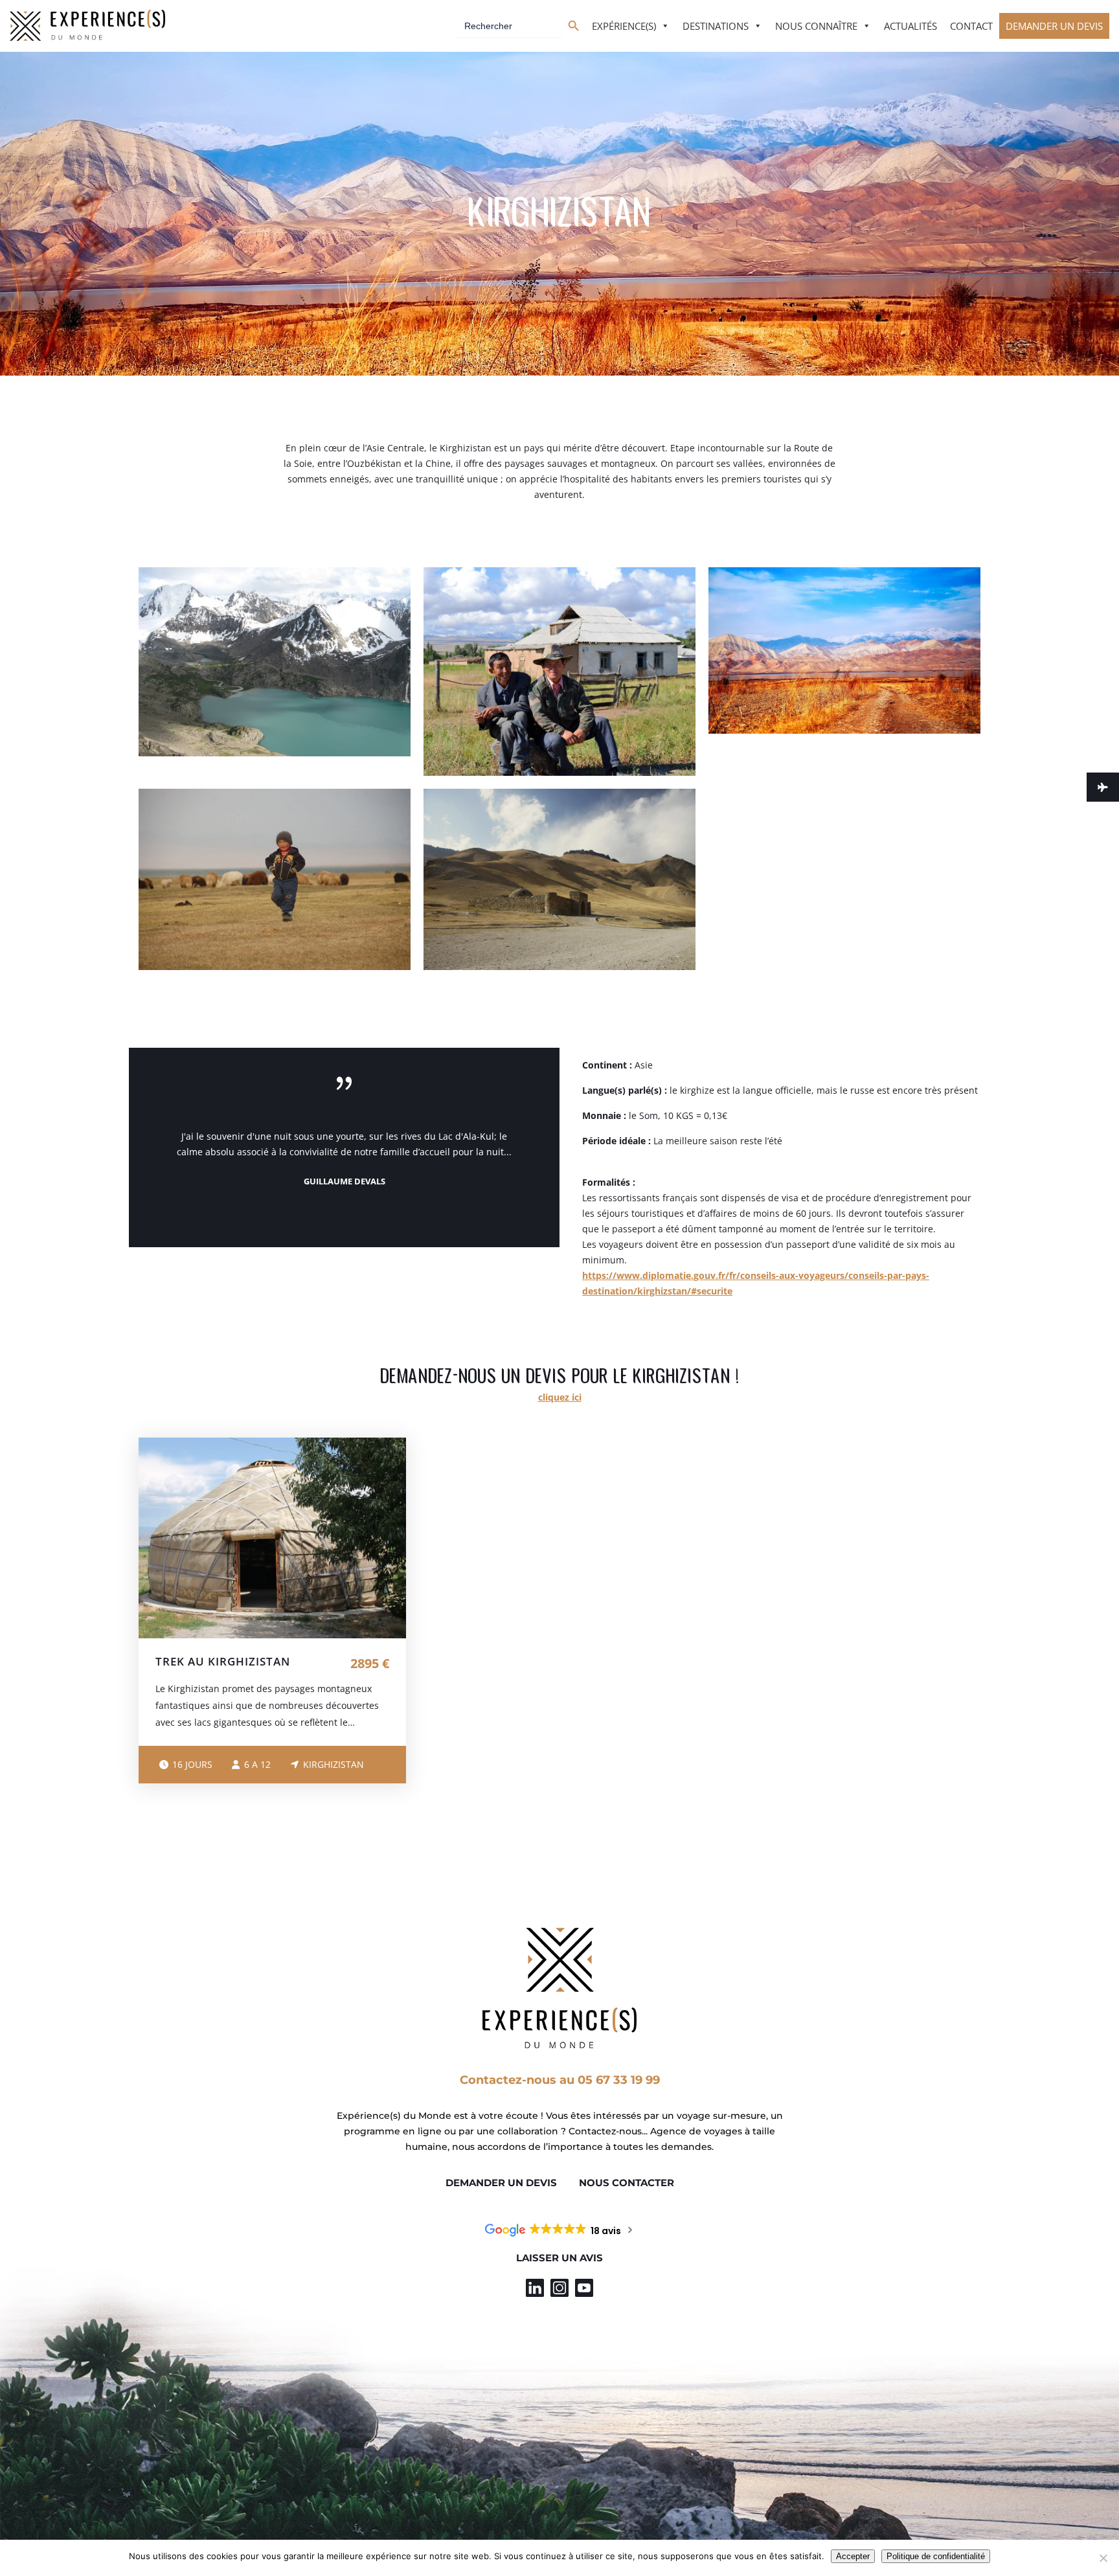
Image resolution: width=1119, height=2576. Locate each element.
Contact (971, 26)
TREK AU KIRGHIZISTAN (223, 1661)
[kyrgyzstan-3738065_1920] (559, 879)
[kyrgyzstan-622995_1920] (559, 672)
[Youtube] (584, 2288)
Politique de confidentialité (936, 2556)
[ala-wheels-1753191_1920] (275, 662)
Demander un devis (1054, 26)
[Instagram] (559, 2288)
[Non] (1103, 2558)
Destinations (716, 26)
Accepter (853, 2556)
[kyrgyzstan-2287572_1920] (844, 650)
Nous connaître (816, 26)
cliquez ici (560, 1397)
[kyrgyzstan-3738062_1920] (275, 879)
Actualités (910, 26)
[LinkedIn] (535, 2288)
